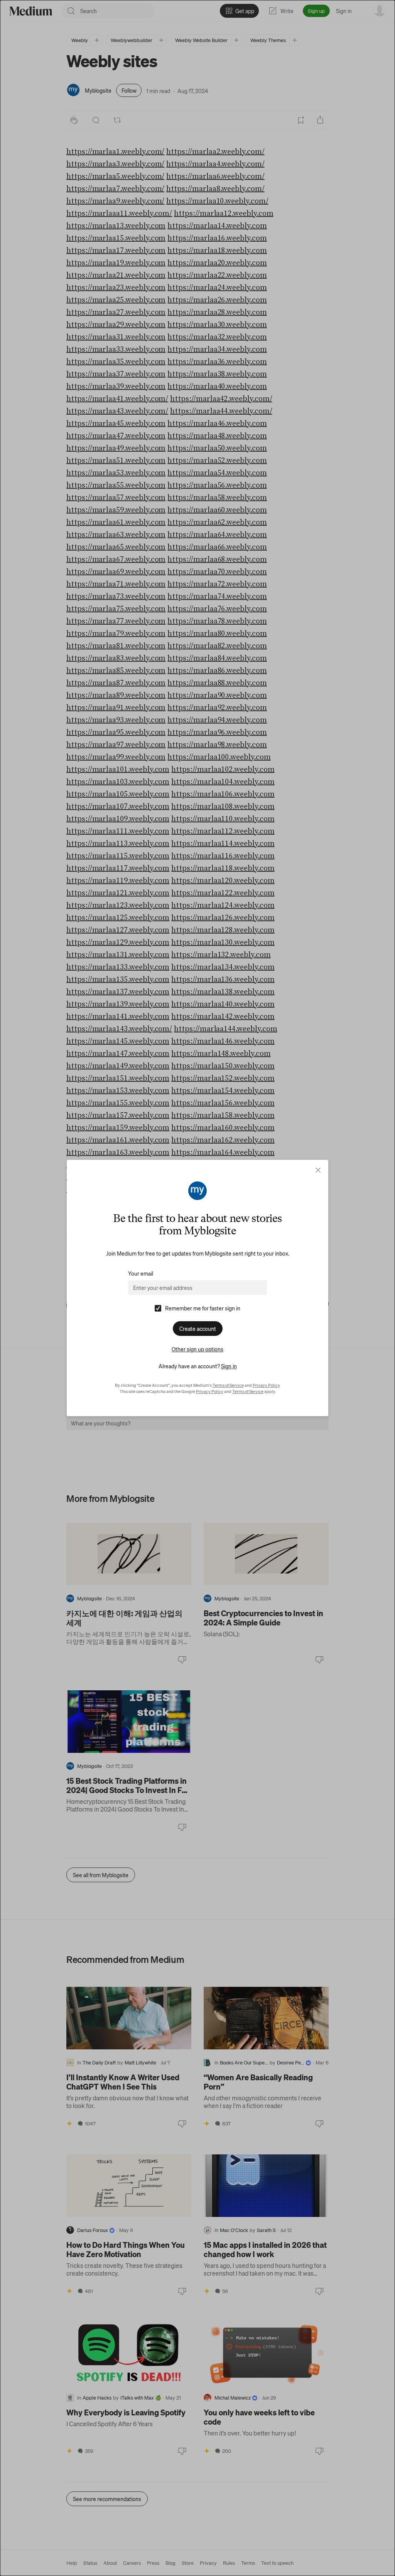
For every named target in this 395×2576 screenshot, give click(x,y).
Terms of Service (228, 1385)
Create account (198, 1329)
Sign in (229, 1366)
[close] (318, 1170)
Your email (141, 1273)
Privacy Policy (266, 1385)
